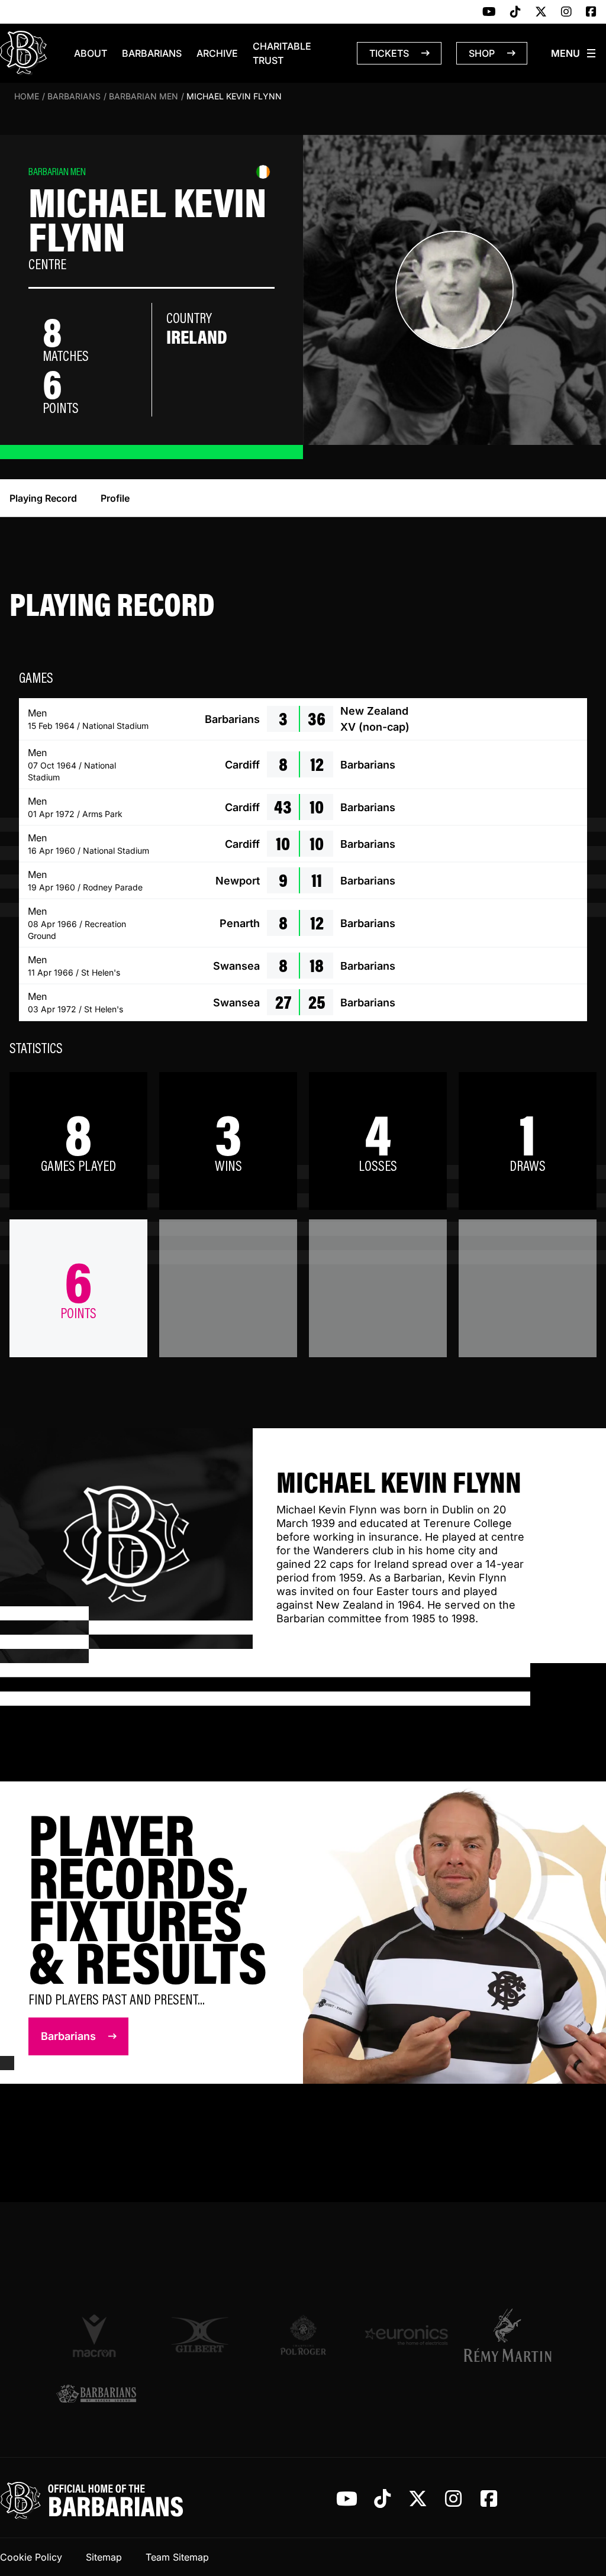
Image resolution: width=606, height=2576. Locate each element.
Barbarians (152, 53)
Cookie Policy (31, 2557)
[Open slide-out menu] (574, 53)
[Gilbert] (200, 2335)
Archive (217, 53)
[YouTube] (489, 12)
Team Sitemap (177, 2557)
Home (27, 96)
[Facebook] (591, 12)
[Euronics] (406, 2335)
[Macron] (96, 2335)
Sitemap (104, 2557)
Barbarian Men (144, 96)
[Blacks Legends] (96, 2395)
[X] (541, 12)
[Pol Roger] (303, 2335)
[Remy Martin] (510, 2335)
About (91, 53)
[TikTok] (515, 12)
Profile (115, 498)
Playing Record (43, 498)
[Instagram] (566, 12)
